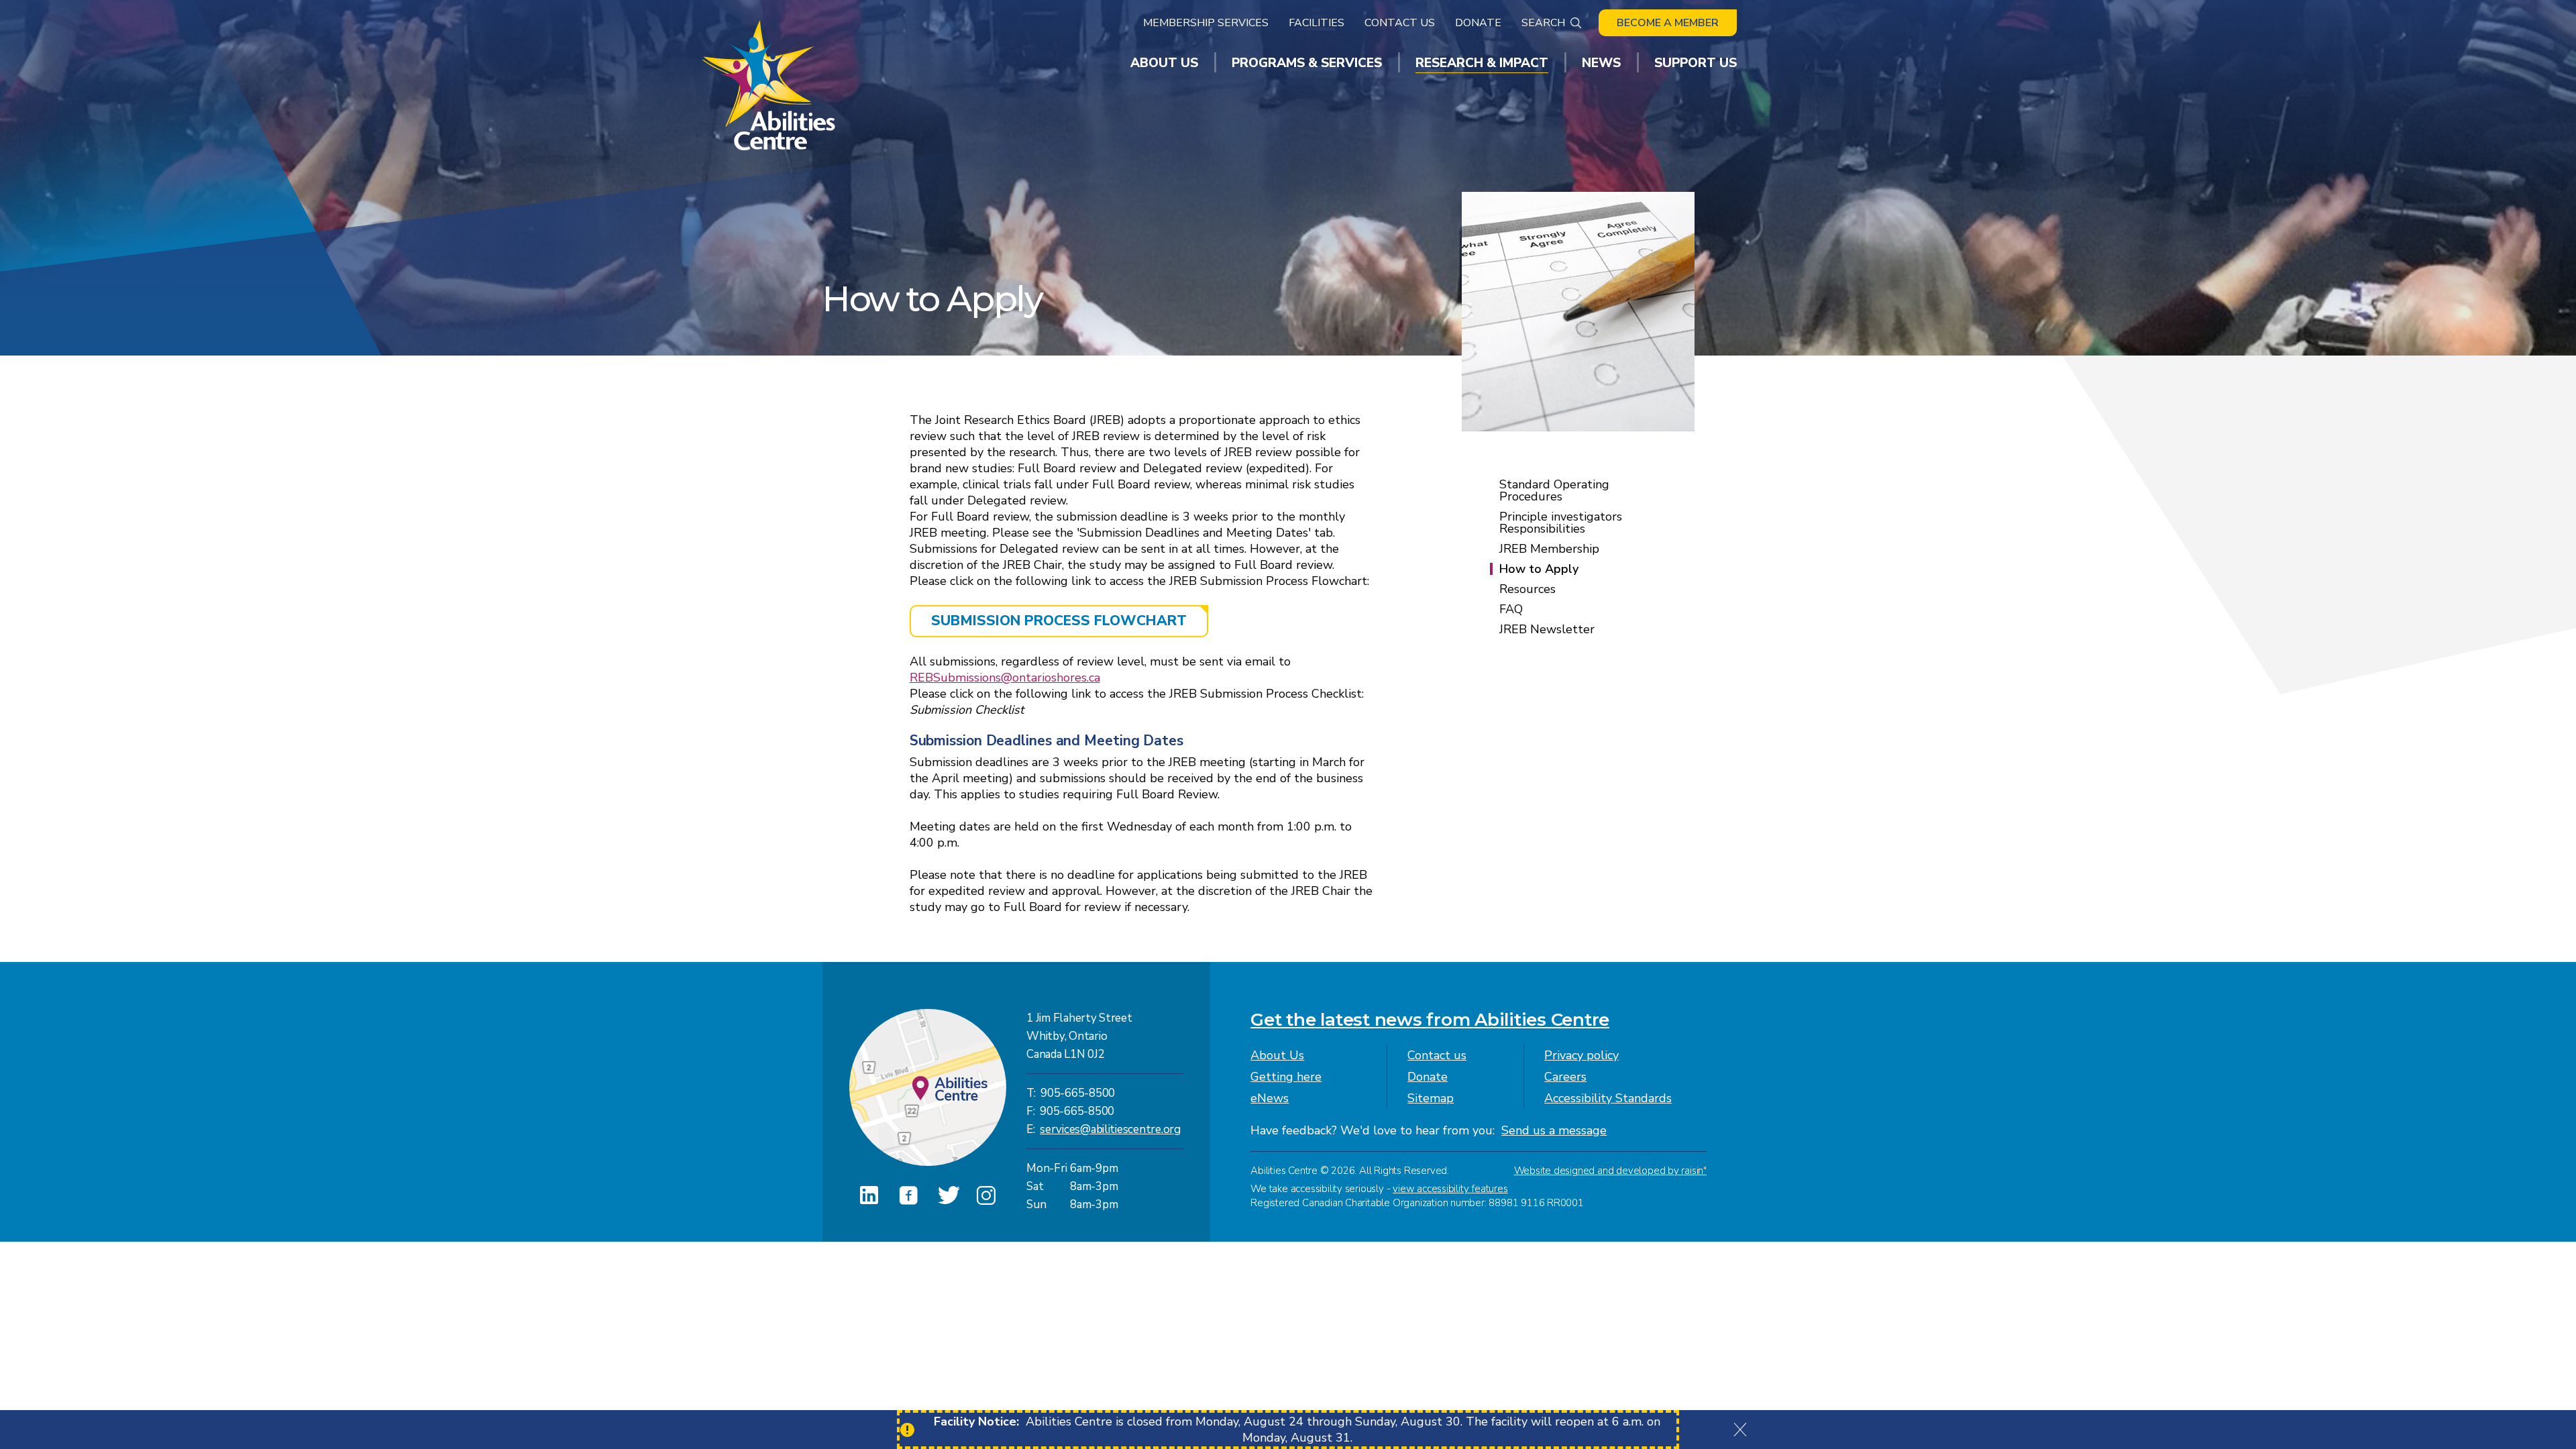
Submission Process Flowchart (1059, 621)
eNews (1270, 1098)
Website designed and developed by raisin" (1610, 1171)
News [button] (1601, 63)
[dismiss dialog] (1740, 1430)
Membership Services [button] (1206, 23)
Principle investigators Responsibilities (1561, 523)
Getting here (1286, 1077)
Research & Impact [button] (1482, 63)
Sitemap (1431, 1098)
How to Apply (1539, 569)
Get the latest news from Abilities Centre (1430, 1020)
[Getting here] (928, 1087)
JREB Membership (1549, 549)
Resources (1527, 589)
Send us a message (1554, 1130)
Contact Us (1400, 23)
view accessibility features (1450, 1189)
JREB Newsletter (1547, 629)
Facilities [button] (1317, 23)
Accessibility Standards (1608, 1098)
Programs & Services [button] (1307, 63)
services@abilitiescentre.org (1110, 1129)
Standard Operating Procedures (1554, 490)
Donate (1478, 23)
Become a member (1668, 23)
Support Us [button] (1696, 63)
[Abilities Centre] (770, 85)
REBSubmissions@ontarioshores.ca (1005, 678)
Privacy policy (1581, 1055)
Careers (1565, 1077)
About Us (1277, 1055)
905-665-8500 (1078, 1093)
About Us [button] (1164, 63)
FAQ (1511, 609)
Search (1543, 23)
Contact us (1437, 1055)
